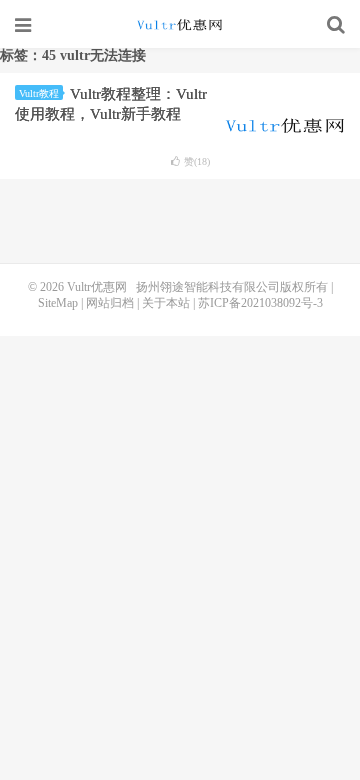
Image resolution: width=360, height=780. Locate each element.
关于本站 (166, 303)
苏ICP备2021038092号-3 (260, 303)
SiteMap (58, 303)
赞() (197, 161)
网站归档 (110, 303)
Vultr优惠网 (180, 25)
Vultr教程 (39, 93)
